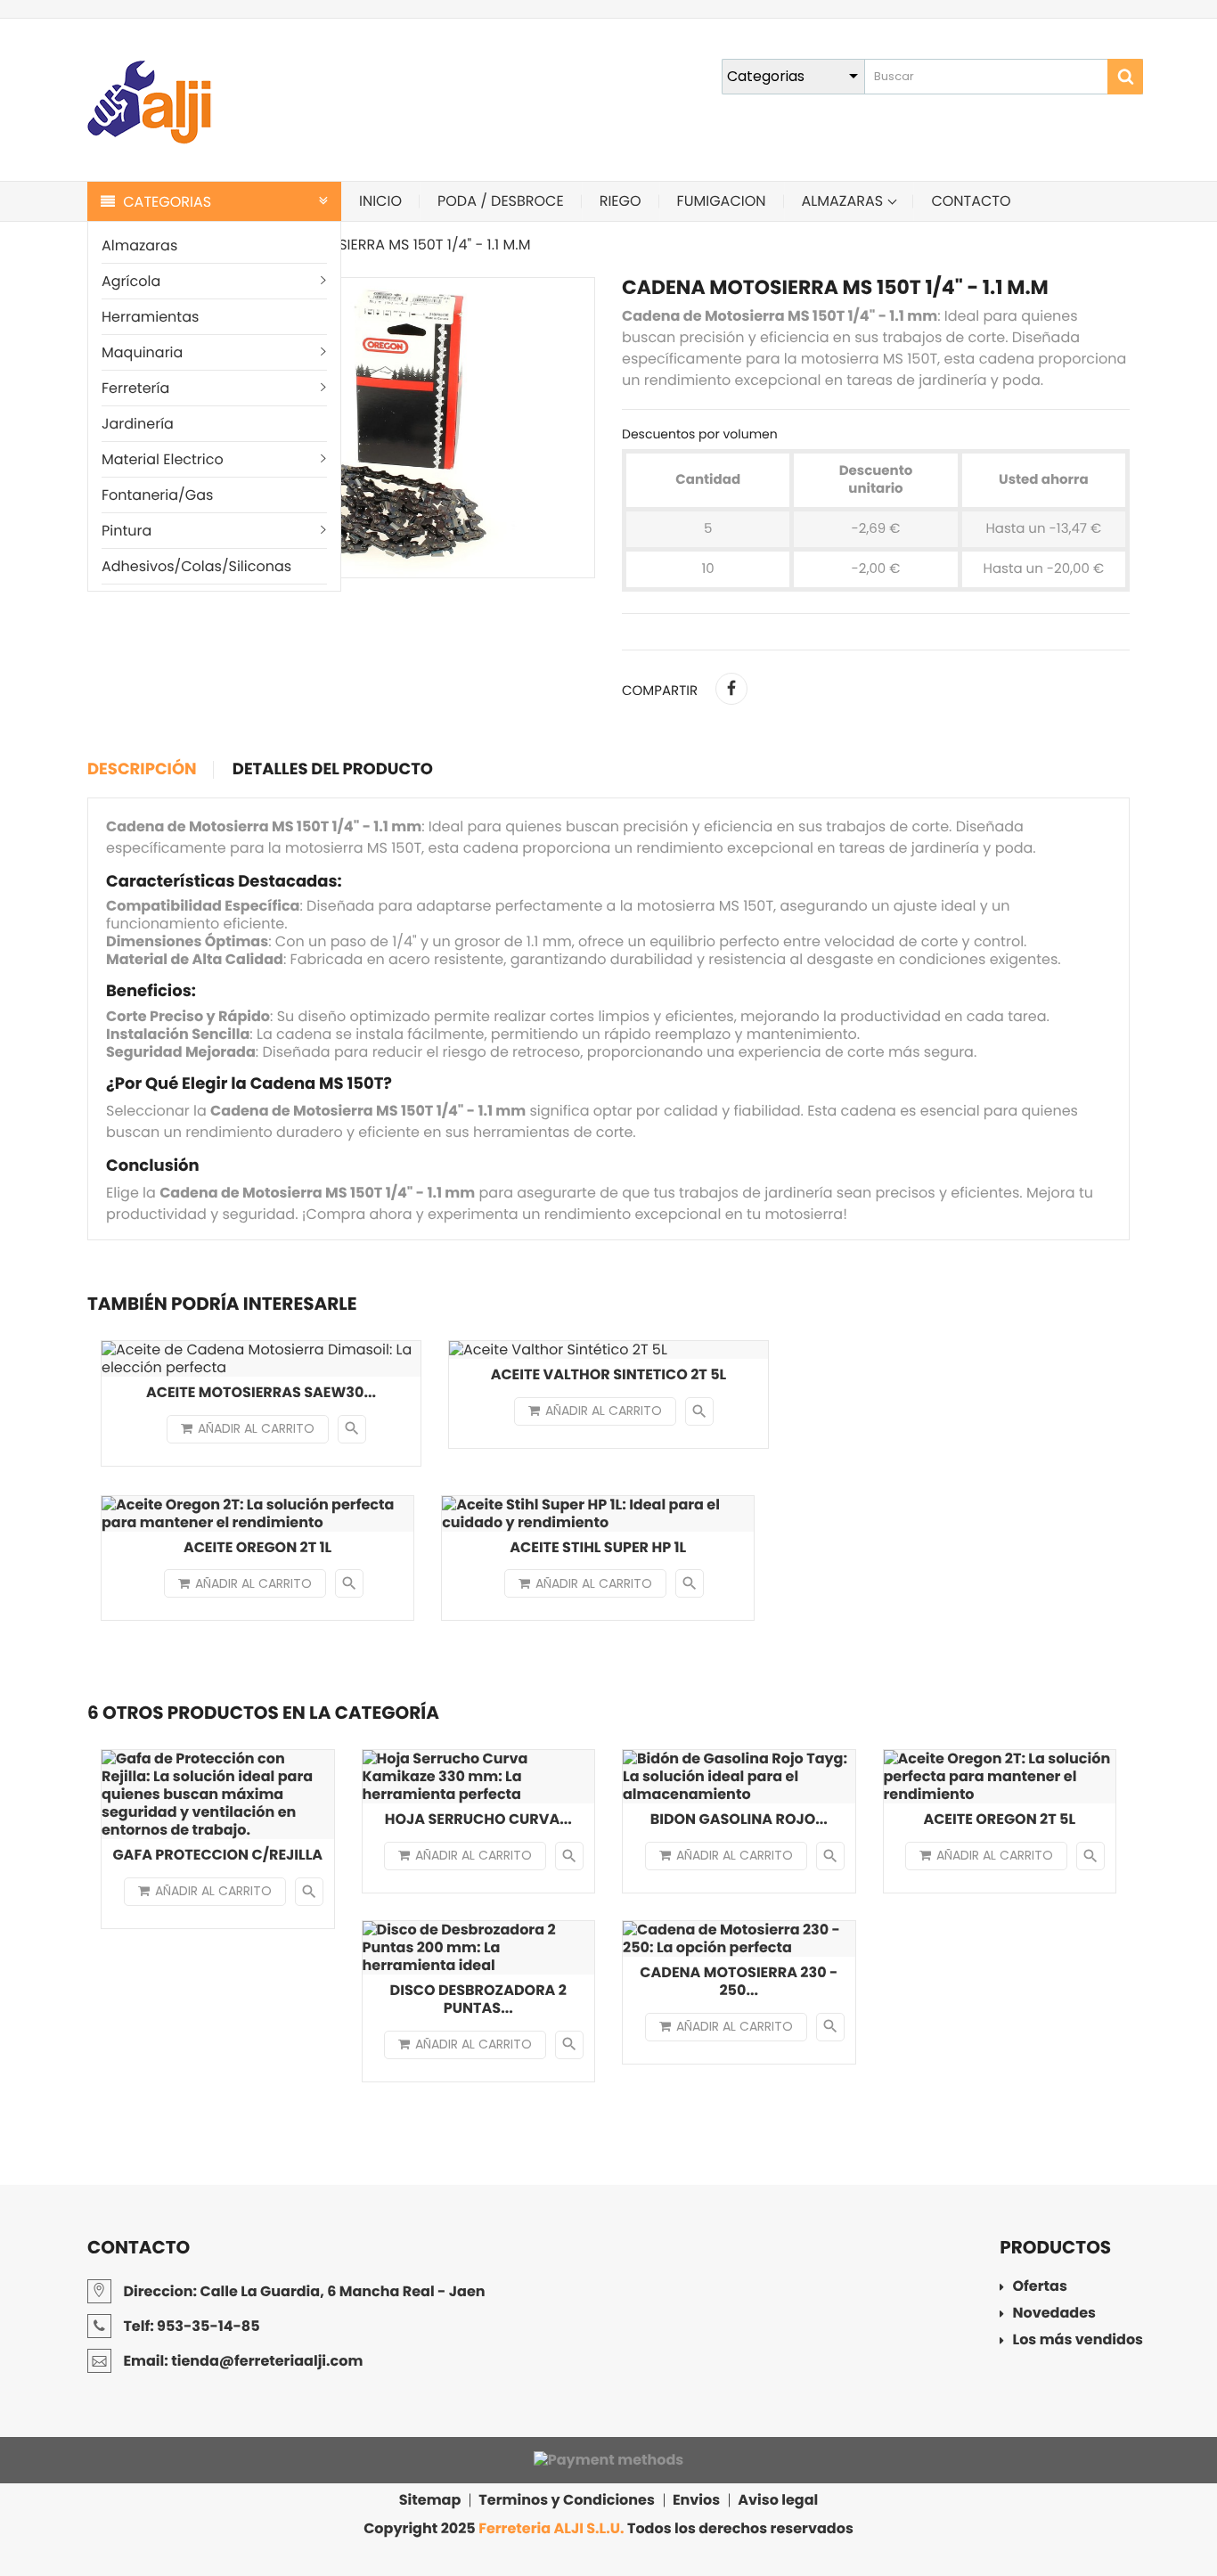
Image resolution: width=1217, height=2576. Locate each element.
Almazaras (139, 245)
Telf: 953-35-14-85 (190, 2326)
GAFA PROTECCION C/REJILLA (217, 1855)
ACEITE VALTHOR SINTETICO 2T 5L (609, 1374)
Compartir (731, 689)
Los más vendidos (1078, 2341)
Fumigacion (722, 201)
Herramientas (150, 317)
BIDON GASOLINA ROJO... (739, 1819)
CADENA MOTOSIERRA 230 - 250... (739, 1981)
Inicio (380, 201)
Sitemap (430, 2500)
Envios (696, 2500)
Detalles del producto (333, 770)
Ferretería (135, 388)
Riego (621, 201)
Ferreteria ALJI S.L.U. (551, 2528)
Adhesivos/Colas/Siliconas (196, 566)
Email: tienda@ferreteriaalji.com (241, 2361)
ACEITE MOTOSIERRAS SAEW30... (261, 1392)
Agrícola (131, 281)
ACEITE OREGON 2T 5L (999, 1819)
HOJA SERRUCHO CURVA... (478, 1819)
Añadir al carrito (256, 1428)
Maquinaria (142, 352)
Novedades (1054, 2314)
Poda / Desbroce (501, 201)
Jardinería (138, 424)
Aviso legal (778, 2500)
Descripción (142, 770)
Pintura (127, 531)
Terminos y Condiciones (567, 2500)
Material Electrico (163, 459)
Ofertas (1040, 2288)
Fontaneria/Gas (157, 495)
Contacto (971, 201)
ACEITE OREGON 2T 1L (257, 1547)
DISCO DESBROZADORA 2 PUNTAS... (478, 1999)
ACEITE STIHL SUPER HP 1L (598, 1547)
